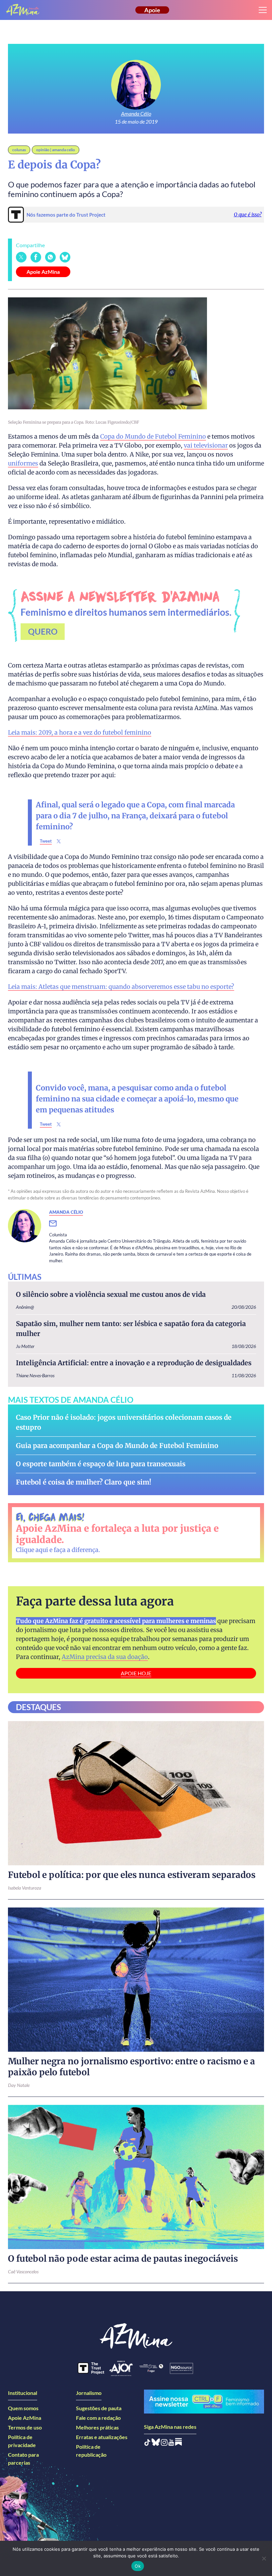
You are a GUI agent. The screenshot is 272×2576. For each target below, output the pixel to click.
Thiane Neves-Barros (35, 1375)
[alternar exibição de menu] (263, 10)
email (57, 1224)
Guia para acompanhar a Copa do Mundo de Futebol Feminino (117, 1445)
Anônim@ (25, 1307)
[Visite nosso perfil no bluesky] (156, 2444)
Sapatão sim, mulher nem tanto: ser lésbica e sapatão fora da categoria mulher (131, 1329)
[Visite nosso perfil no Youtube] (171, 2444)
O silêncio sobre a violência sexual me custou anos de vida (111, 1294)
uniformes (23, 463)
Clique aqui (32, 1550)
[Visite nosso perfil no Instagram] (164, 2444)
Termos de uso (25, 2427)
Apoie (152, 10)
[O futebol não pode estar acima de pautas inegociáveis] (136, 2177)
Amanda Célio (136, 113)
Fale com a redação (98, 2418)
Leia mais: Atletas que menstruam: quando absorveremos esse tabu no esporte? (121, 987)
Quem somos (23, 2408)
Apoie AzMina (43, 272)
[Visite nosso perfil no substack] (178, 2444)
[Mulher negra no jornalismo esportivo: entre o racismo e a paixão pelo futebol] (136, 1980)
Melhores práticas (97, 2427)
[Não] (264, 2558)
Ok (138, 2566)
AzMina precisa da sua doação (105, 1657)
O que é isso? (248, 214)
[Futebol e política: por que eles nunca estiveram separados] (136, 1793)
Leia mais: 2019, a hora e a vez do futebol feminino (80, 732)
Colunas (19, 150)
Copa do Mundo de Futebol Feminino (153, 436)
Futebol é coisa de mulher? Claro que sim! (84, 1482)
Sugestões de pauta (99, 2408)
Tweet (46, 841)
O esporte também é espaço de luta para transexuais (101, 1464)
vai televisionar (206, 445)
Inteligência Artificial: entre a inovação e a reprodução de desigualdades (134, 1363)
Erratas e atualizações (102, 2437)
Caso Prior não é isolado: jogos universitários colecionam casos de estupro (124, 1422)
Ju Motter (25, 1346)
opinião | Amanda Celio (56, 150)
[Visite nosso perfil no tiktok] (147, 2444)
